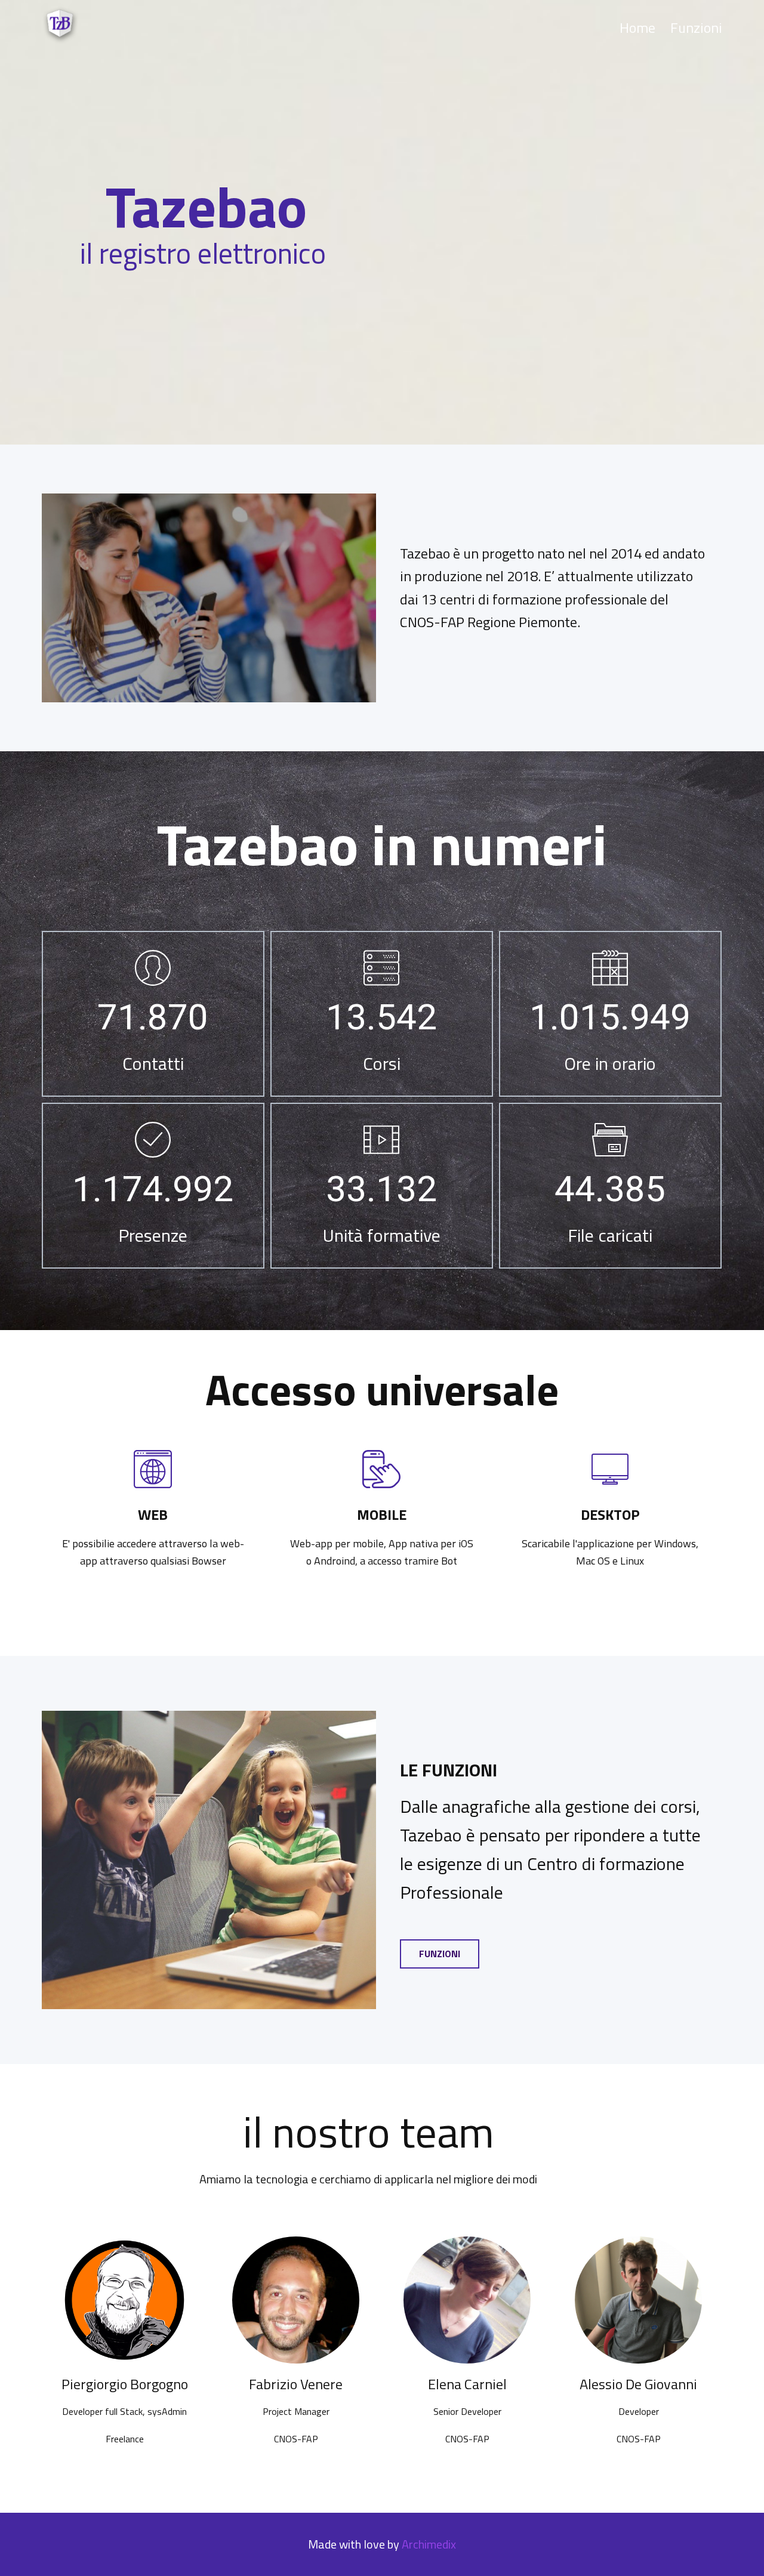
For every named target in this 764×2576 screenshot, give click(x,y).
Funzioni (696, 27)
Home (637, 27)
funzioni (440, 1954)
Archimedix (429, 2544)
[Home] (61, 25)
